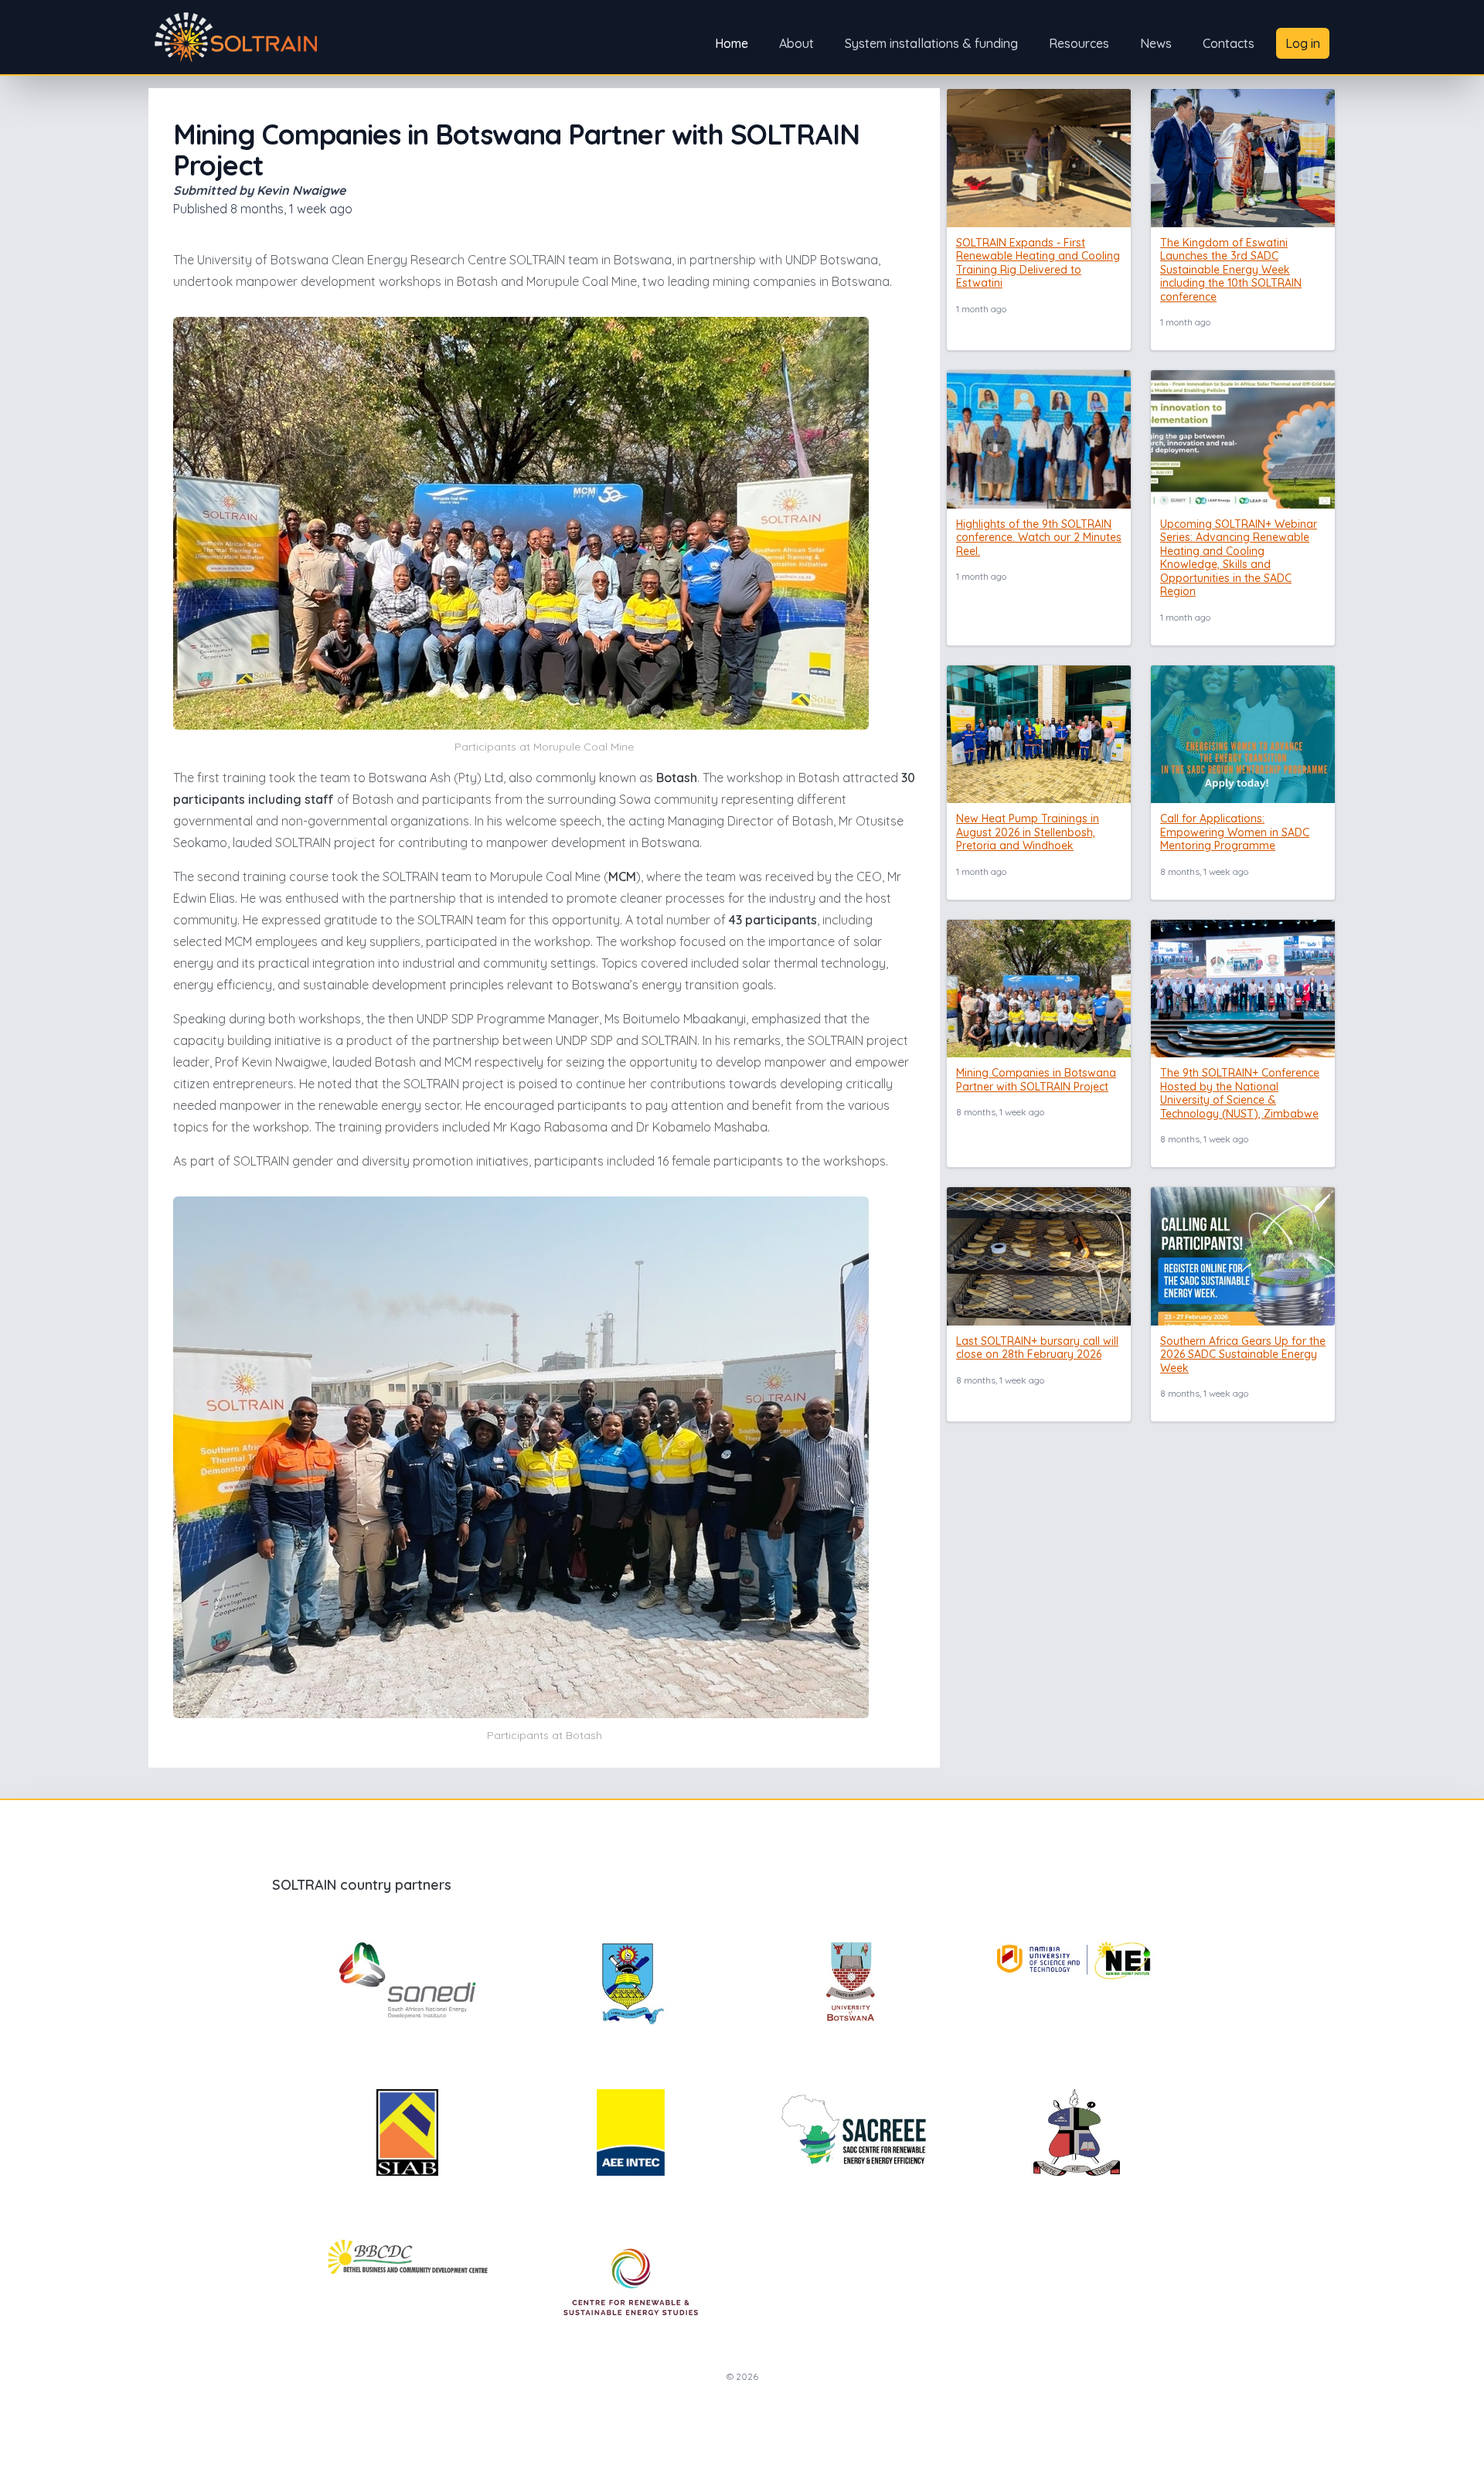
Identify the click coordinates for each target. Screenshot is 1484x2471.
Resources (1079, 43)
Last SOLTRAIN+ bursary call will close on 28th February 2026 (1037, 1348)
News (1156, 43)
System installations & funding (931, 43)
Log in (1303, 43)
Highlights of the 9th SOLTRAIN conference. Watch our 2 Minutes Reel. (1039, 538)
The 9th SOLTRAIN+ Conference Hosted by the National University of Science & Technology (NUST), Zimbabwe (1240, 1093)
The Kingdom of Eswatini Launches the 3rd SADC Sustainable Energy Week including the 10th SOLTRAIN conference (1231, 270)
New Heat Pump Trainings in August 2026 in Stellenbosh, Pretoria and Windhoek (1028, 832)
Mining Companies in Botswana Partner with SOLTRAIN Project (1036, 1080)
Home (732, 43)
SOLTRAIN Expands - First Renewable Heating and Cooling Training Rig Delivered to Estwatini (1038, 263)
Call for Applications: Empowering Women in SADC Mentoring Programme (1235, 832)
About (796, 43)
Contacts (1229, 43)
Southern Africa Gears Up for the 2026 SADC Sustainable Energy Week (1243, 1355)
